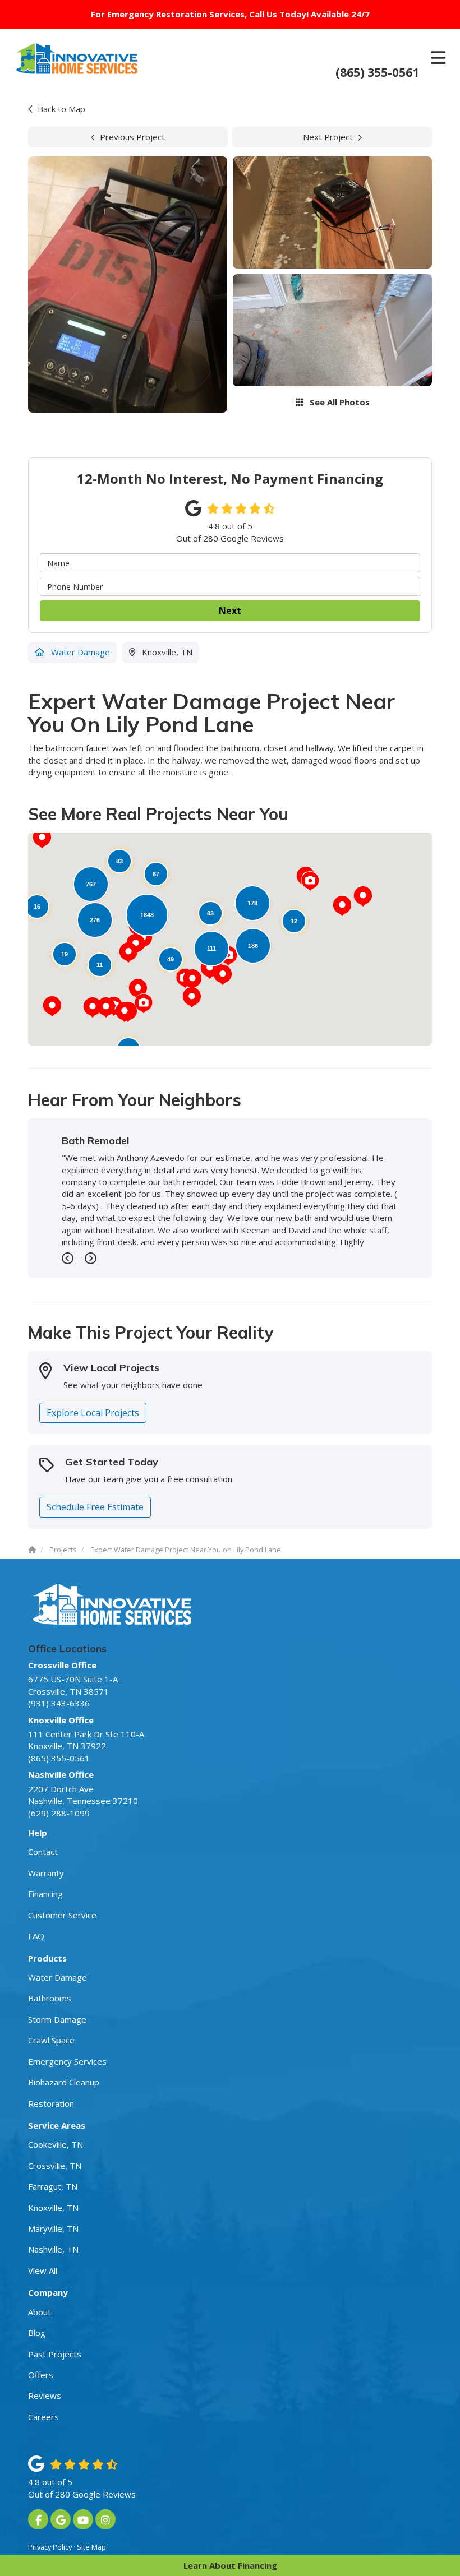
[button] (192, 997)
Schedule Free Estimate (95, 1507)
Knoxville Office (61, 1720)
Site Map (91, 2547)
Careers (43, 2417)
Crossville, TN (55, 2166)
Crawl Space (51, 2040)
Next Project (328, 137)
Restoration (51, 2103)
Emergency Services (67, 2061)
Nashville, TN (53, 2249)
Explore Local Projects (93, 1413)
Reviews (45, 2395)
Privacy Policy (50, 2547)
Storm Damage (57, 2019)
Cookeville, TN (56, 2144)
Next (230, 611)
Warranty (46, 1873)
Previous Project (132, 137)
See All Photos (339, 402)
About (40, 2312)
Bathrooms (50, 1998)
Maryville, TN (53, 2228)
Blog (37, 2333)
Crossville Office (62, 1665)
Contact (43, 1852)
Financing (45, 1894)
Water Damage (58, 1977)
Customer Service (62, 1915)
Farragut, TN (53, 2186)
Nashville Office (61, 1774)
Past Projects (55, 2354)
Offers (41, 2375)
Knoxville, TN (53, 2208)
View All (43, 2270)
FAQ (36, 1936)
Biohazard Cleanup (64, 2082)
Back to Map (61, 109)
